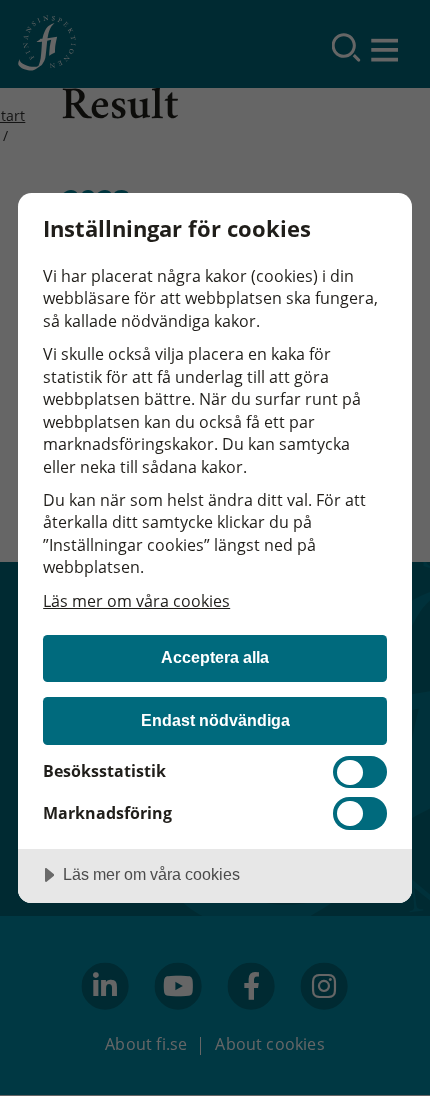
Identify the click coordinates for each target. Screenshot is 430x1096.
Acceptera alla (215, 657)
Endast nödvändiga (215, 720)
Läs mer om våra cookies (136, 601)
